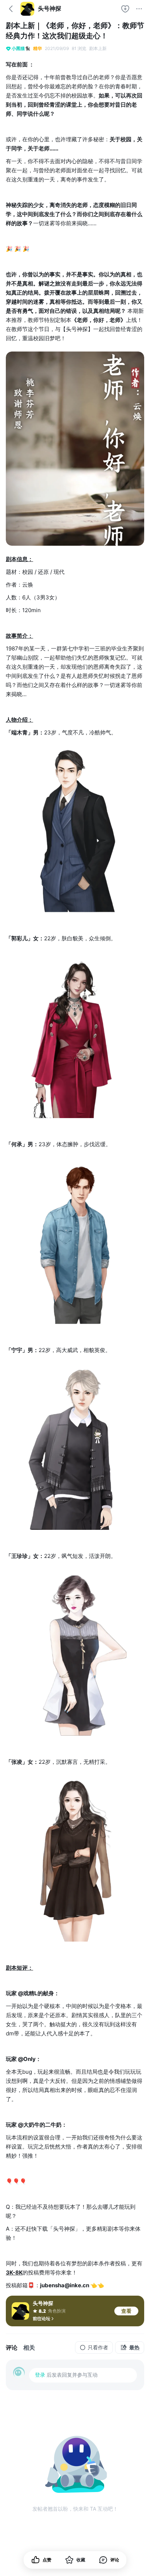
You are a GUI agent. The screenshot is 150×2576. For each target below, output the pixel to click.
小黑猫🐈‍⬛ (21, 48)
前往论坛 (42, 2318)
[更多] (139, 9)
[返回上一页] (11, 9)
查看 (126, 2311)
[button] (109, 2560)
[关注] (125, 9)
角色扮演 (57, 2311)
